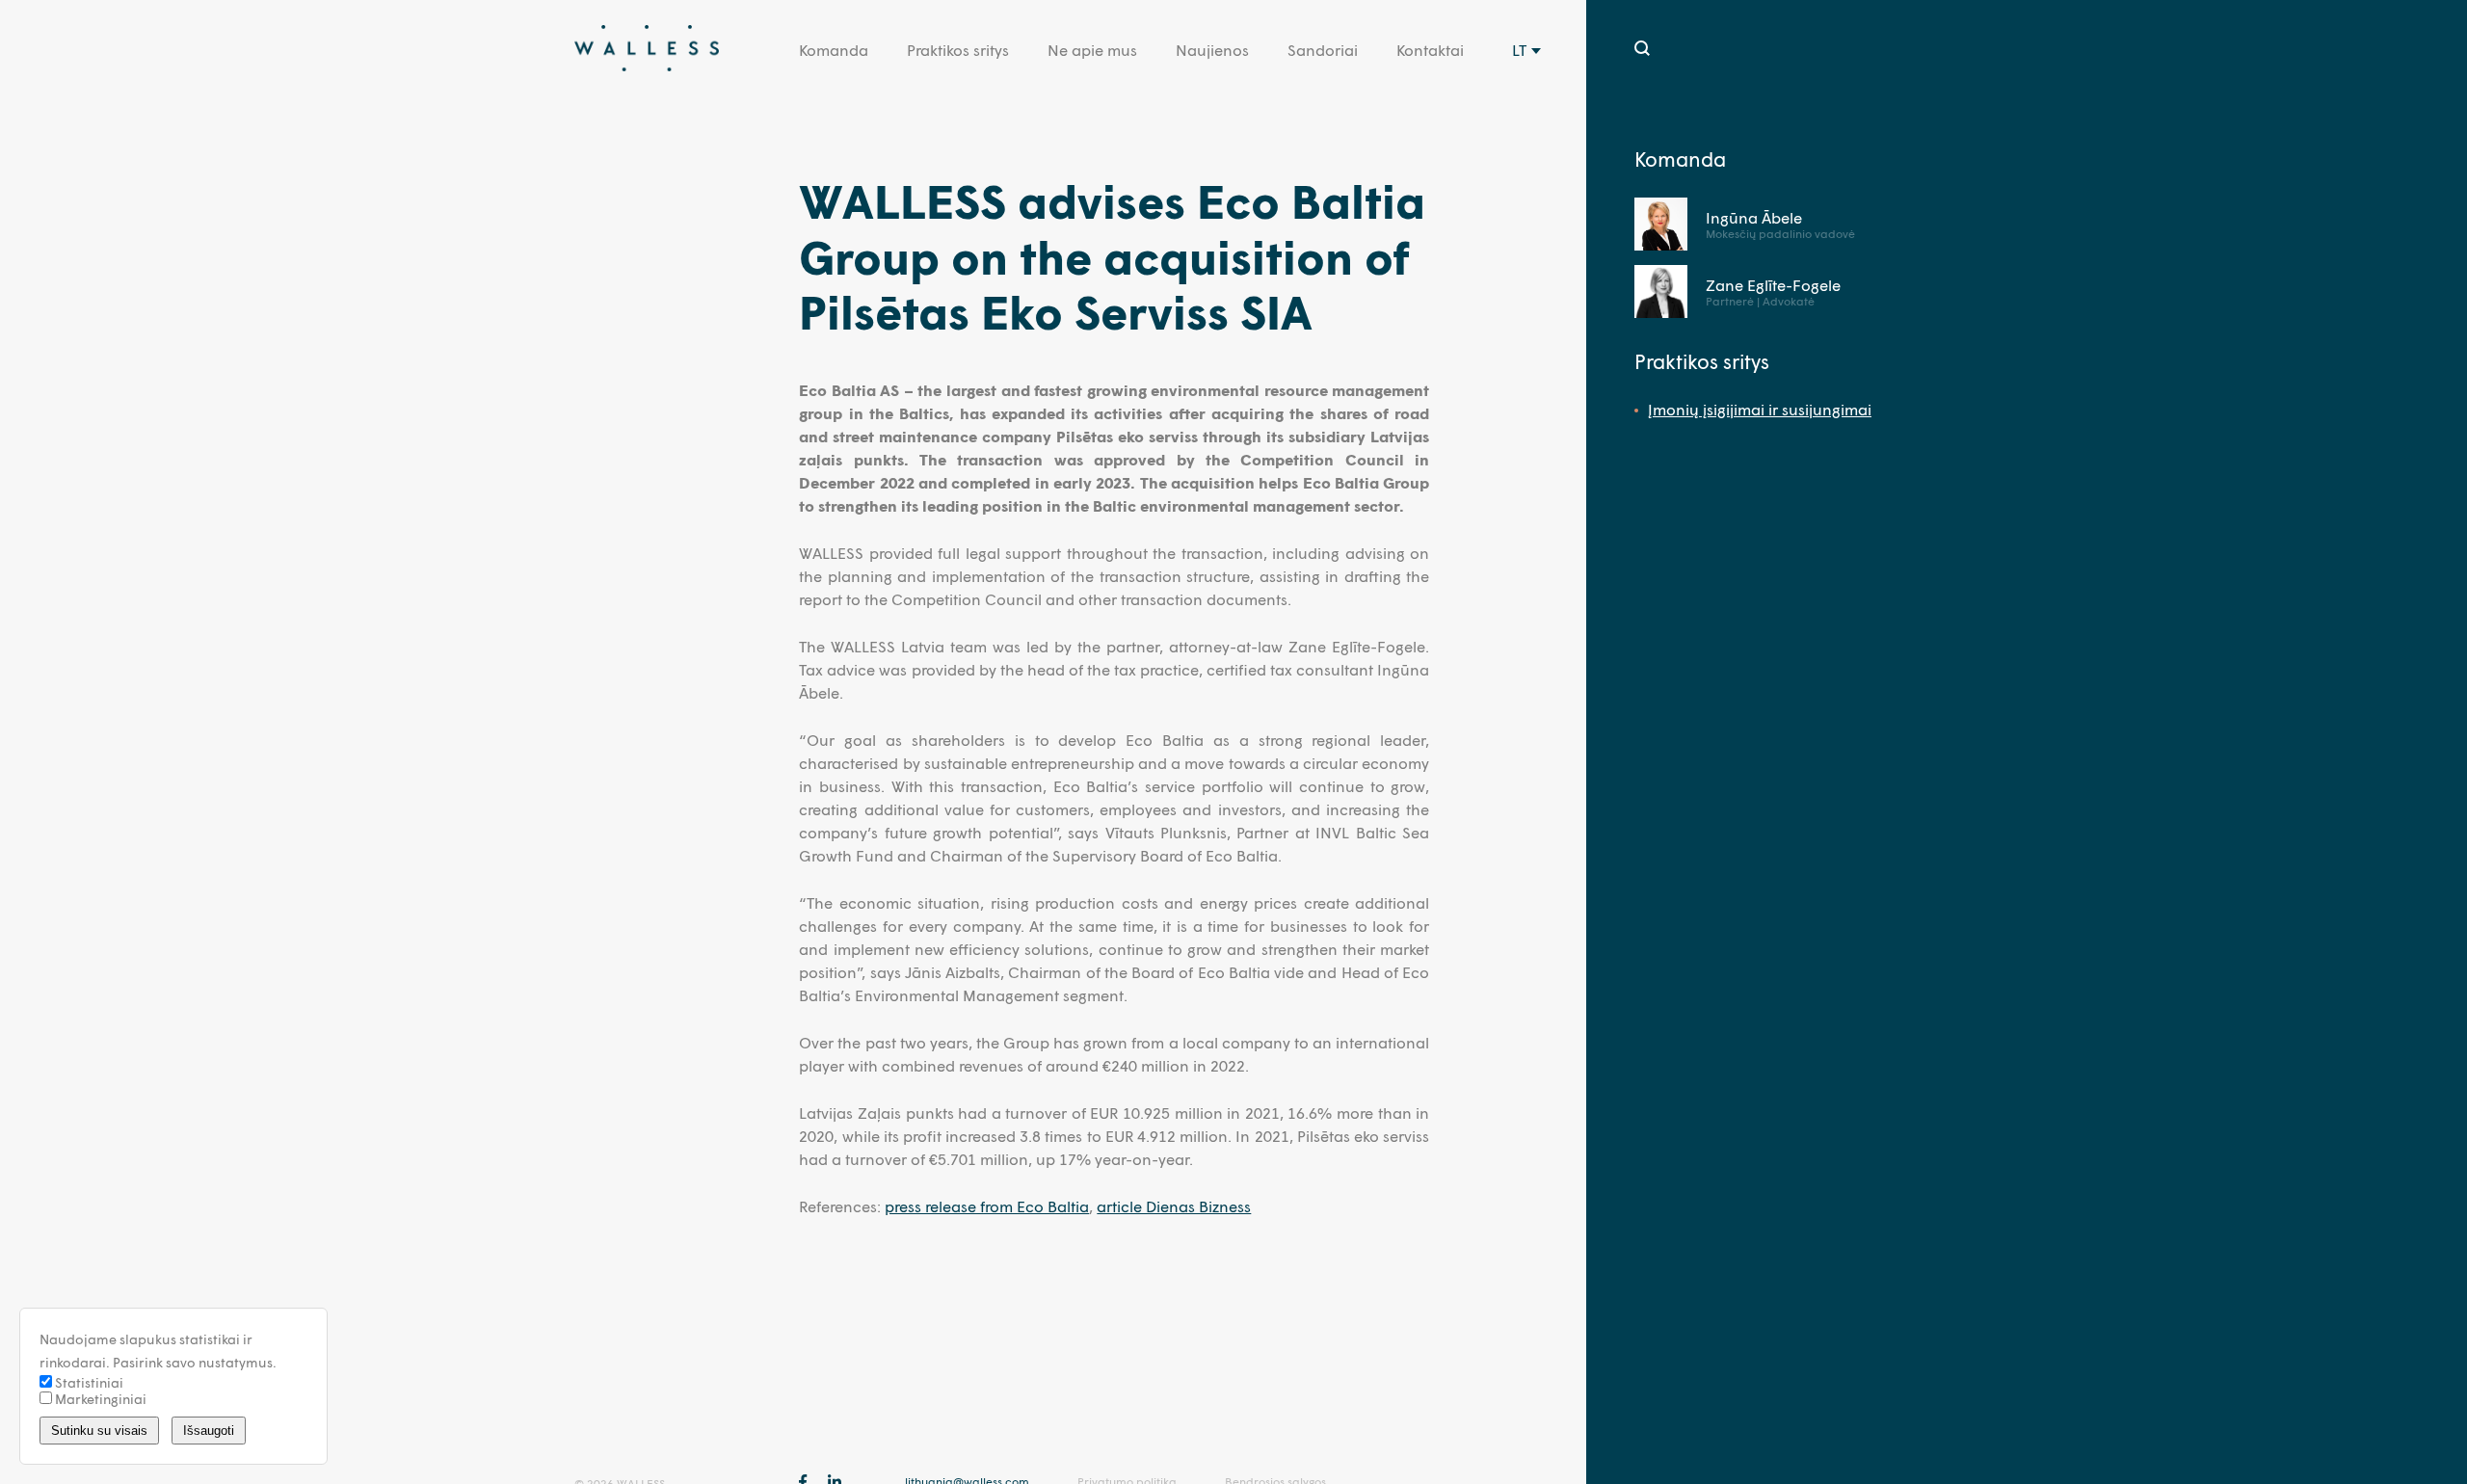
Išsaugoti (209, 1431)
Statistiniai (88, 1382)
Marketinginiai (99, 1399)
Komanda (834, 50)
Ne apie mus (1092, 50)
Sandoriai (1323, 50)
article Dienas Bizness (1174, 1206)
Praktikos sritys (958, 50)
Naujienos (1212, 50)
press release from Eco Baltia (987, 1206)
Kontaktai (1430, 50)
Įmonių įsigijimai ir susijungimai (1760, 409)
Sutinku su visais (99, 1431)
